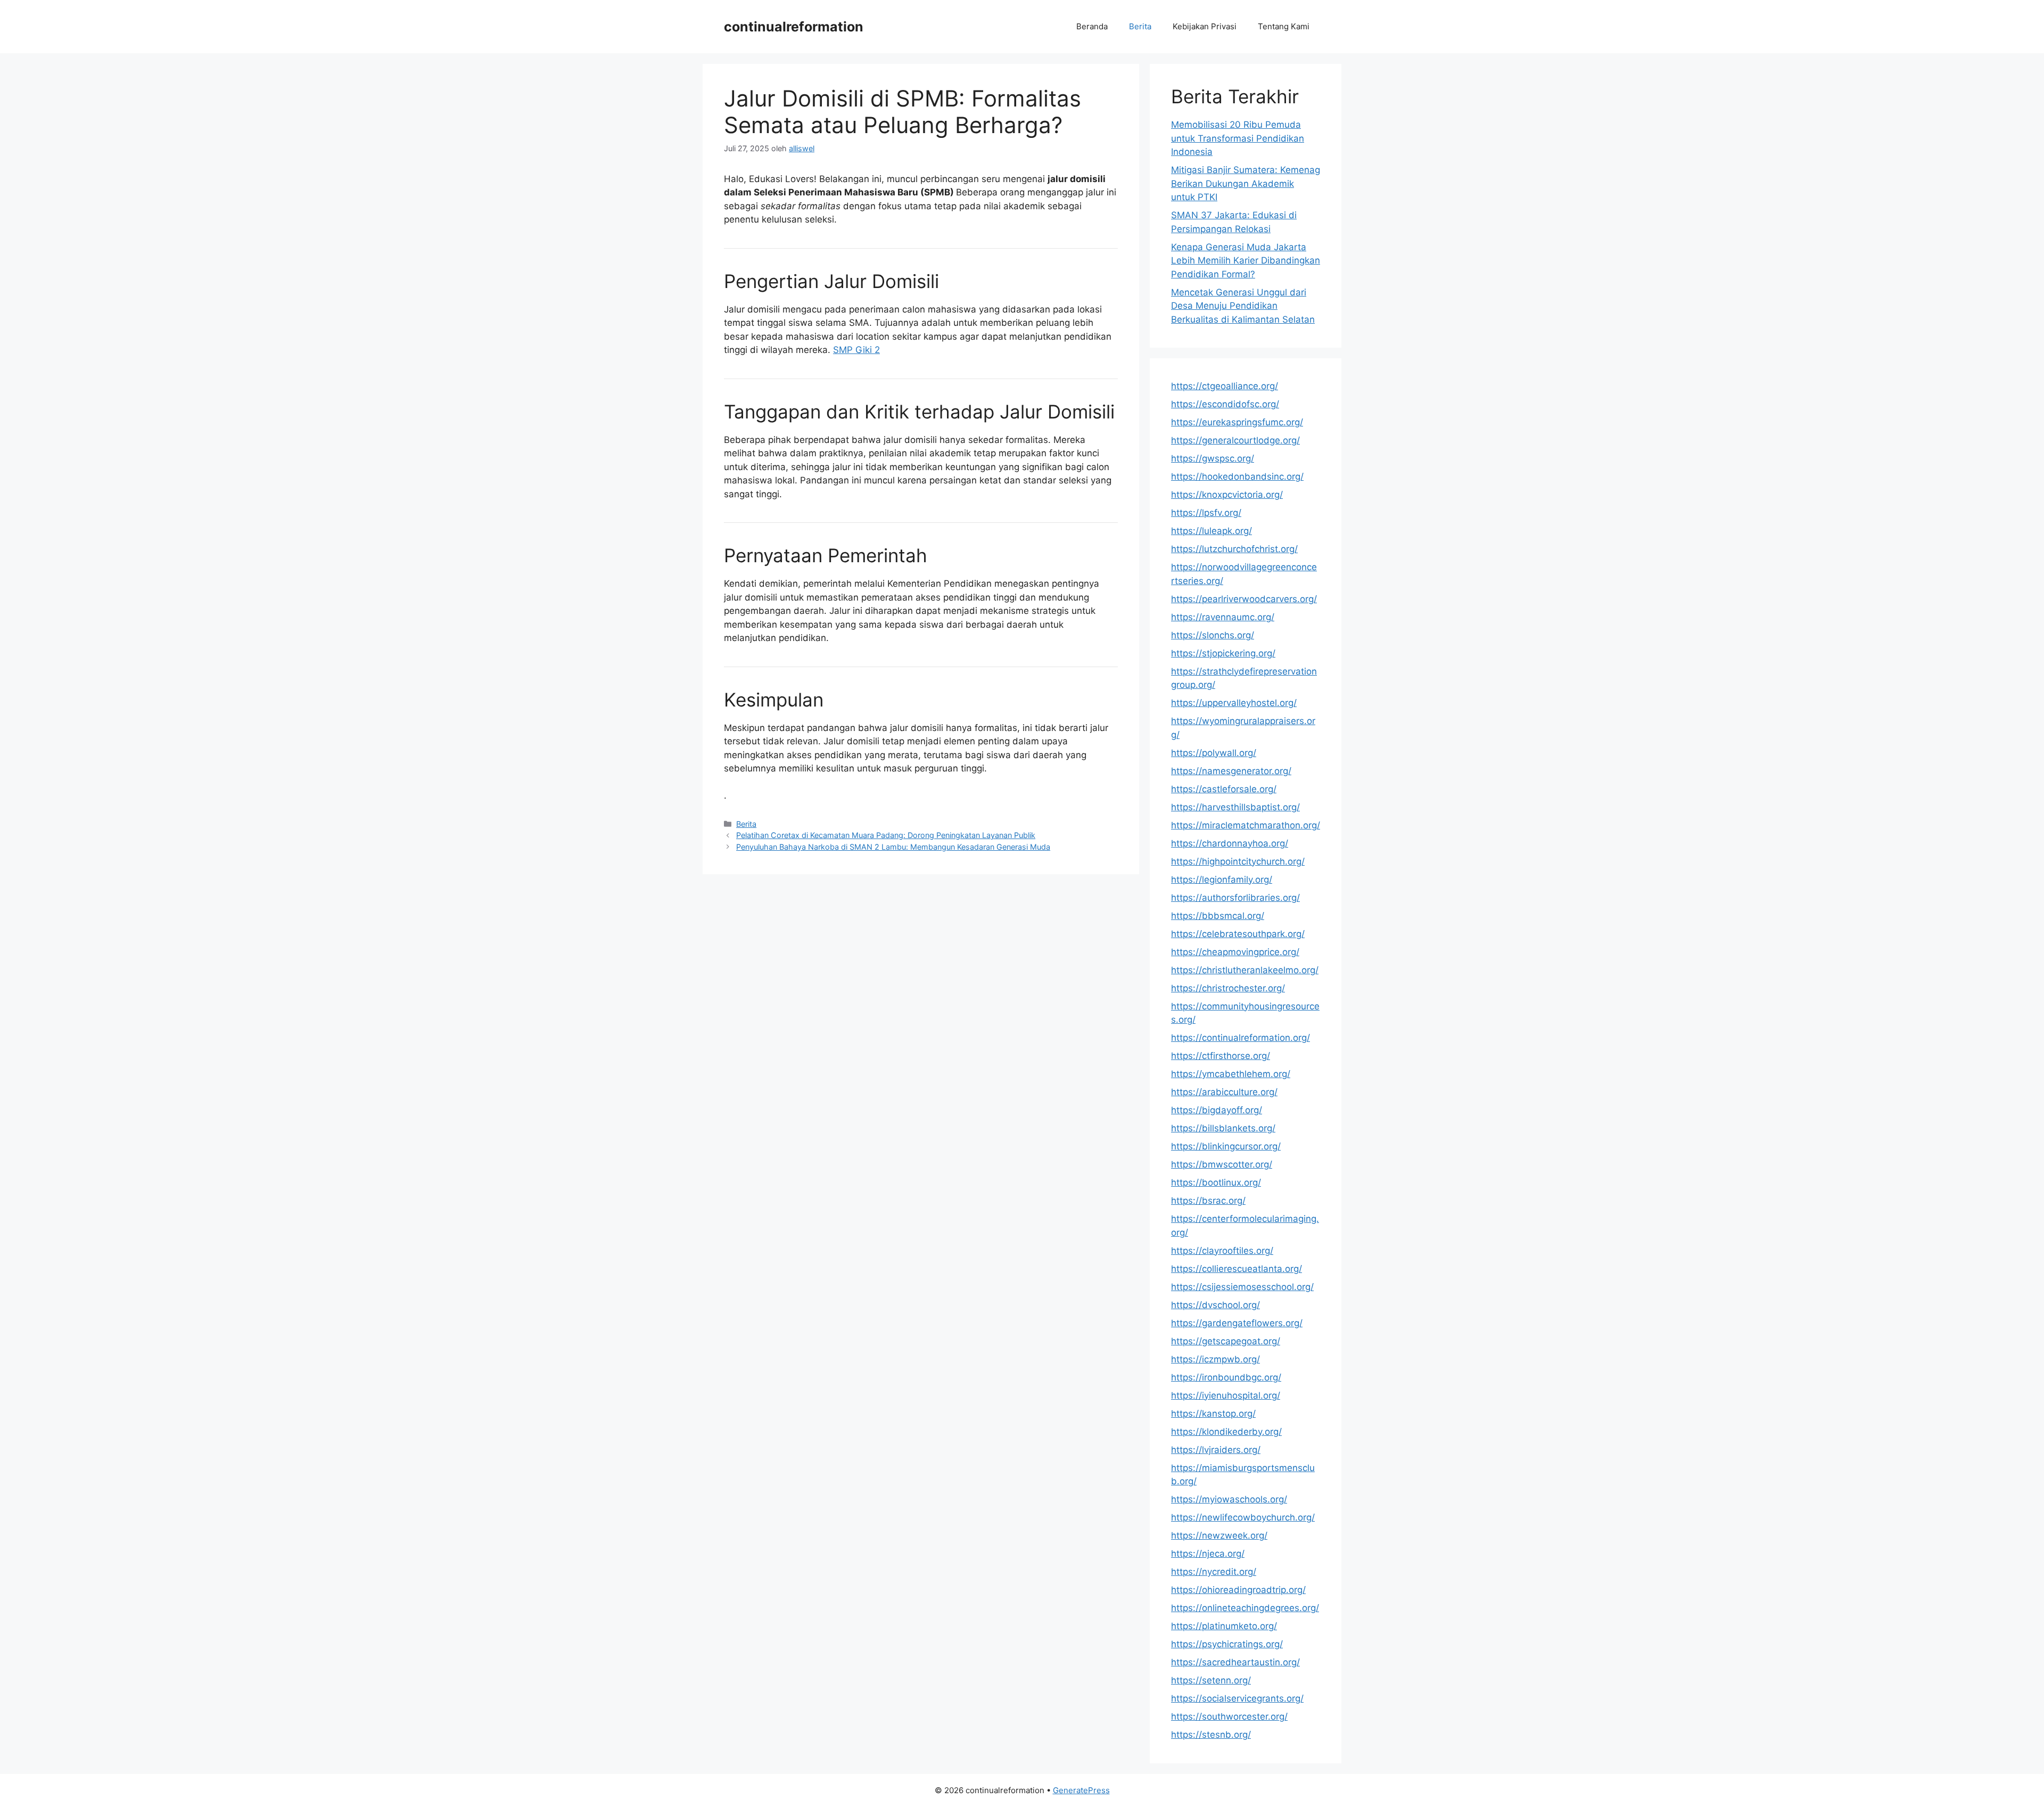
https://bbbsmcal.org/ (1218, 916)
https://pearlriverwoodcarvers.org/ (1244, 599)
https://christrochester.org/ (1228, 988)
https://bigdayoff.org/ (1217, 1110)
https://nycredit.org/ (1214, 1572)
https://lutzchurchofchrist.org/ (1234, 549)
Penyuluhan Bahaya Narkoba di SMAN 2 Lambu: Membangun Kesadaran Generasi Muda (893, 847)
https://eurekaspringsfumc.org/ (1237, 422)
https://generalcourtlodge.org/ (1235, 440)
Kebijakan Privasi (1205, 26)
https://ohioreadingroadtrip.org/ (1238, 1590)
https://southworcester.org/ (1229, 1716)
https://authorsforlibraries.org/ (1235, 898)
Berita (1140, 26)
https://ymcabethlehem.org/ (1231, 1074)
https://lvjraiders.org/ (1216, 1450)
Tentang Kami (1284, 26)
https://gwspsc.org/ (1213, 458)
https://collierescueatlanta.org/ (1237, 1269)
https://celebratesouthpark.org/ (1238, 934)
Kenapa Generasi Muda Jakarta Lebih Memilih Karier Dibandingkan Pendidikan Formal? (1246, 261)
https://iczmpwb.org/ (1215, 1359)
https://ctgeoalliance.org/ (1225, 386)
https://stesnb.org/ (1211, 1735)
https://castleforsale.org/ (1224, 789)
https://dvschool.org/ (1215, 1305)
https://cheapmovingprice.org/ (1235, 952)
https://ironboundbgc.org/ (1226, 1377)
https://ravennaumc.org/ (1223, 617)
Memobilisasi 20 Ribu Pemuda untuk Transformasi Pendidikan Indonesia (1238, 138)
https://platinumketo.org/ (1224, 1626)
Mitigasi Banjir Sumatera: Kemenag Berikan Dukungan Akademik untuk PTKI (1246, 183)
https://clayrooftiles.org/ (1222, 1251)
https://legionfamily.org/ (1222, 880)
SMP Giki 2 (856, 350)
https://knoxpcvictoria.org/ (1227, 495)
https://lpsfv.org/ (1206, 513)
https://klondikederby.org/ (1226, 1432)
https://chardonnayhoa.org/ (1230, 843)
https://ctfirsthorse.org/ (1221, 1056)
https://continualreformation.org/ (1241, 1038)
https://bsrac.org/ (1208, 1201)
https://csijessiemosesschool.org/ (1242, 1287)
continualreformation (794, 27)
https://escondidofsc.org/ (1225, 404)
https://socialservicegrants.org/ (1237, 1698)
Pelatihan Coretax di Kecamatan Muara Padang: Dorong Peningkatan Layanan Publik (886, 835)
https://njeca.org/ (1208, 1554)
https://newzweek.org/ (1219, 1535)
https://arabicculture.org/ (1224, 1092)
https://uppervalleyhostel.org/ (1234, 703)
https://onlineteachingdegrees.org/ (1245, 1608)
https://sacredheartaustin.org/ (1235, 1662)
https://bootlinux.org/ (1216, 1182)
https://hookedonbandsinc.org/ (1237, 477)
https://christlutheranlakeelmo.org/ (1245, 970)
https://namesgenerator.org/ (1231, 771)
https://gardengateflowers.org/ (1237, 1323)
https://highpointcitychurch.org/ (1238, 861)
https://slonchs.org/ (1213, 635)
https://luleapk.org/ (1211, 531)
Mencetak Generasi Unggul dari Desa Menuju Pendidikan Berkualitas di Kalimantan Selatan (1243, 306)
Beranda (1092, 26)
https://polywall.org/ (1214, 753)
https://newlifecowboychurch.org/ (1243, 1517)
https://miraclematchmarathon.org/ (1246, 825)
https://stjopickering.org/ (1223, 653)
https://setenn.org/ (1211, 1680)
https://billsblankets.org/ (1223, 1128)
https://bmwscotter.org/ (1222, 1164)
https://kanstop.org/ (1213, 1414)
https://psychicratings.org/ (1227, 1644)
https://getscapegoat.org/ (1226, 1341)
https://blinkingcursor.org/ (1226, 1146)
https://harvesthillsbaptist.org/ (1235, 807)
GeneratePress (1081, 1790)
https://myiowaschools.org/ (1229, 1499)
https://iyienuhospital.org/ (1226, 1395)
